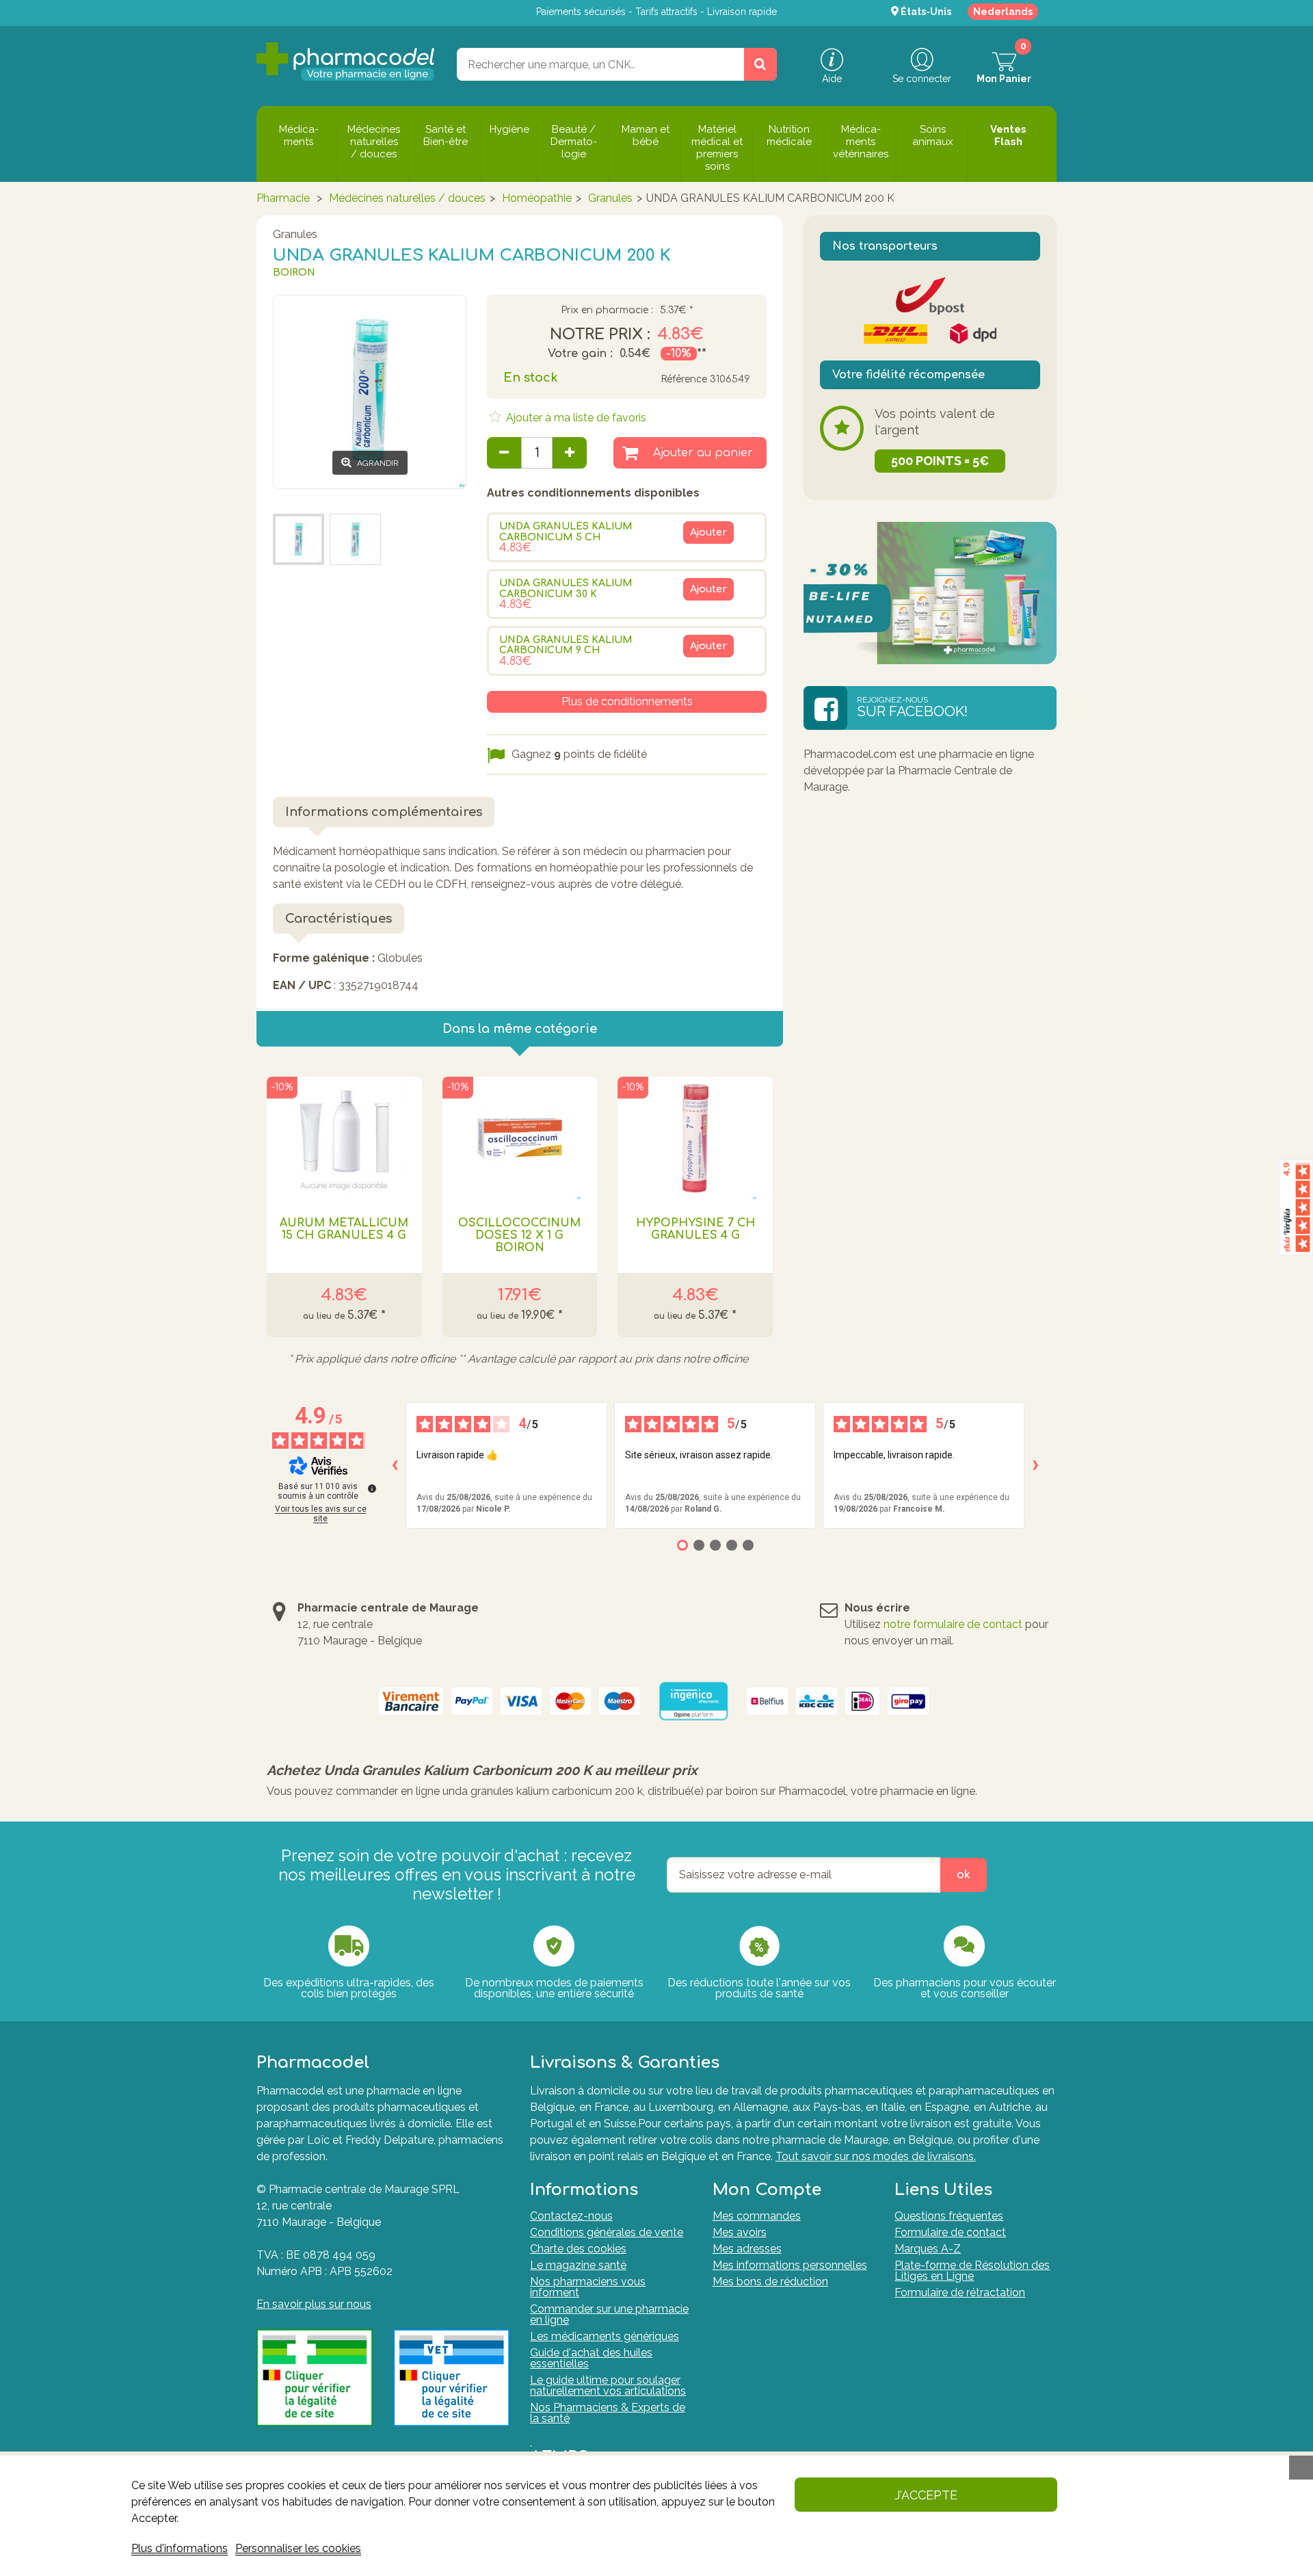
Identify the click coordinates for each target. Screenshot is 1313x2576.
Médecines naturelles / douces (407, 198)
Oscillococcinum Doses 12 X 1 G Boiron (519, 1235)
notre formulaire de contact (953, 1624)
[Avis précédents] (395, 1465)
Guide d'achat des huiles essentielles (591, 2358)
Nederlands (1003, 12)
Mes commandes (757, 2216)
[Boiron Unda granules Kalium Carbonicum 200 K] (355, 539)
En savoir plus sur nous (314, 2304)
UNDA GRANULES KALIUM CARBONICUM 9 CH (566, 645)
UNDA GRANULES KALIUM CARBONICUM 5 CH (566, 531)
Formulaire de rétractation (960, 2292)
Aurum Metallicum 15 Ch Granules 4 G (344, 1229)
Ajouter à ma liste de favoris (575, 418)
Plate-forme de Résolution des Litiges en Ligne (972, 2271)
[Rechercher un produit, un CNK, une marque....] (760, 64)
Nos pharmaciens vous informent (588, 2287)
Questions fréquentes (949, 2216)
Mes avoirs (740, 2232)
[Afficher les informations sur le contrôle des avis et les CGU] (372, 1488)
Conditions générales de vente (607, 2232)
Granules (610, 198)
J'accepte (926, 2495)
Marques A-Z (928, 2249)
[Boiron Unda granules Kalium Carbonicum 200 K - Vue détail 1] (299, 539)
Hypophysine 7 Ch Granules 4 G (695, 1229)
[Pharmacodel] (346, 62)
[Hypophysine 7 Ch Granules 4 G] (695, 1138)
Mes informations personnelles (790, 2265)
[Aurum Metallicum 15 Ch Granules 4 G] (344, 1138)
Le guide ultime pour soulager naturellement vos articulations (608, 2386)
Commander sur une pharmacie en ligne (609, 2314)
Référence (684, 379)
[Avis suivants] (1035, 1465)
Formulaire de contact (950, 2232)
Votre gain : (580, 354)
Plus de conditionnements (627, 701)
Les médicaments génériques (605, 2336)
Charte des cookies (578, 2249)
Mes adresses (747, 2249)
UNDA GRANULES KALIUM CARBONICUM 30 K (566, 588)
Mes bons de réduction (770, 2282)
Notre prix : (600, 334)
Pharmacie (283, 198)
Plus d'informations (180, 2548)
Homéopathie (537, 198)
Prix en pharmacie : (607, 311)
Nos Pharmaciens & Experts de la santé (608, 2413)
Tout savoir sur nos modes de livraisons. (876, 2156)
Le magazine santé (578, 2265)
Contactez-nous (571, 2216)
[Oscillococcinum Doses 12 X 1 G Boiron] (520, 1138)
